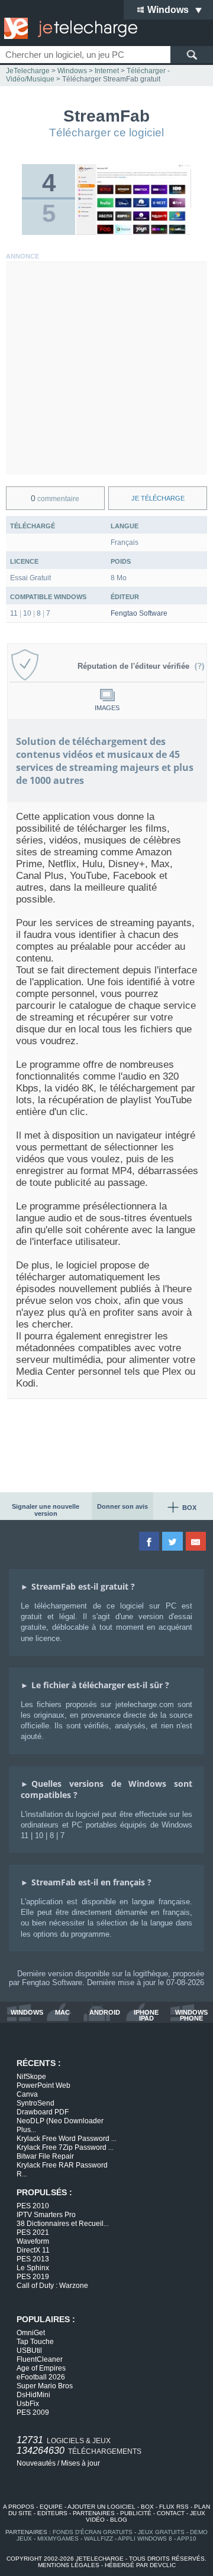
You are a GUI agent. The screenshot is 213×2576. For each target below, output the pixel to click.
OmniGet (31, 2333)
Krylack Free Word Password (67, 2139)
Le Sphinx (33, 2268)
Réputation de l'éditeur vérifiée (136, 666)
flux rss (174, 2507)
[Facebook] (150, 1541)
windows (27, 2013)
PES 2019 (33, 2277)
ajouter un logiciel (101, 2507)
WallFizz (99, 2539)
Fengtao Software (139, 613)
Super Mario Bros (45, 2386)
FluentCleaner (40, 2359)
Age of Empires (41, 2368)
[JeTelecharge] (68, 28)
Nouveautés (36, 2463)
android (105, 2013)
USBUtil (29, 2351)
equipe (51, 2507)
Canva (27, 2094)
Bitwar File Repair (45, 2156)
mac (62, 2013)
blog (119, 2520)
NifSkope (31, 2077)
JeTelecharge (28, 71)
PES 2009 (33, 2412)
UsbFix (28, 2404)
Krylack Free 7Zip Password (65, 2147)
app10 (187, 2539)
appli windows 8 (145, 2539)
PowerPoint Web (43, 2085)
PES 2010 (33, 2206)
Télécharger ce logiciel (106, 133)
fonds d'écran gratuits (93, 2532)
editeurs (52, 2513)
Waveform (33, 2241)
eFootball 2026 (41, 2377)
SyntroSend (35, 2103)
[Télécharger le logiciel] (134, 233)
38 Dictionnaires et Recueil (63, 2224)
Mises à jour (80, 2463)
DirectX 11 (33, 2250)
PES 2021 (33, 2232)
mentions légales (69, 2565)
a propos (19, 2507)
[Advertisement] (106, 368)
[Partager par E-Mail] (197, 1541)
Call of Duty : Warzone (52, 2286)
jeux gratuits (161, 2532)
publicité (136, 2513)
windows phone (191, 2015)
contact (171, 2513)
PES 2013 (33, 2259)
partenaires (94, 2513)
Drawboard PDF (43, 2112)
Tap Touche (35, 2342)
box (147, 2507)
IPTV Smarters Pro (46, 2215)
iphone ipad (146, 2015)
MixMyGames (58, 2539)
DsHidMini (33, 2395)
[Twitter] (173, 1541)
